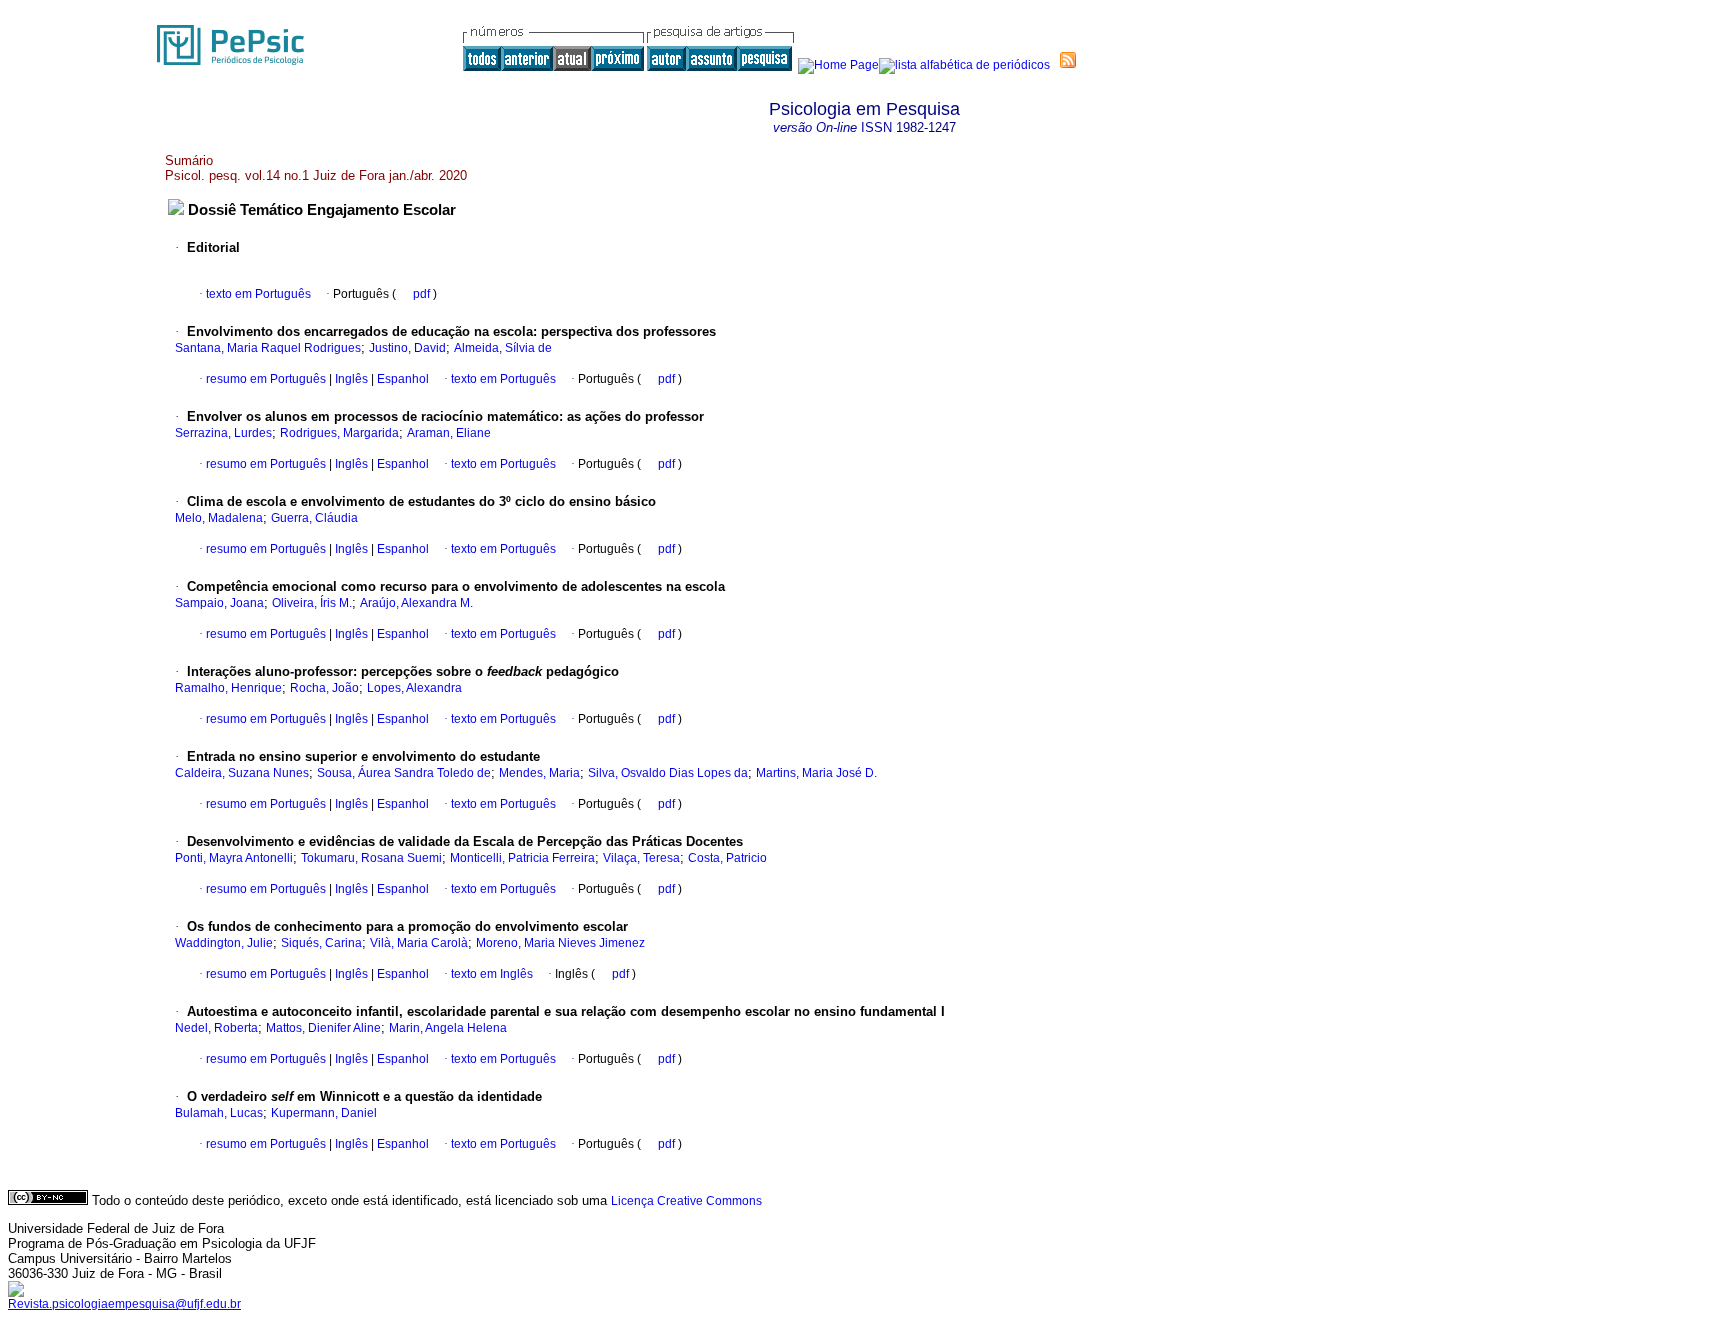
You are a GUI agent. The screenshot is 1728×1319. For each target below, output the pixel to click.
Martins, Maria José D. (816, 773)
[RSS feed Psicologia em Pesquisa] (1068, 60)
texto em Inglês (492, 974)
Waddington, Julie (224, 943)
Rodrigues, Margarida (339, 433)
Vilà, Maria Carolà (419, 943)
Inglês (350, 379)
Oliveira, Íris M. (312, 603)
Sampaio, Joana (219, 603)
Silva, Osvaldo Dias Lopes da (668, 773)
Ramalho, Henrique (228, 688)
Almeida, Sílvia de (503, 348)
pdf (423, 294)
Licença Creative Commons (686, 1201)
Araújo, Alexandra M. (416, 603)
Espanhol (401, 379)
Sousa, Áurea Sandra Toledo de (404, 773)
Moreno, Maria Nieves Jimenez (560, 943)
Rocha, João (324, 688)
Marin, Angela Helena (448, 1028)
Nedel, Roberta (216, 1028)
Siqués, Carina (321, 943)
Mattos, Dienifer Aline (323, 1028)
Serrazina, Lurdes (223, 433)
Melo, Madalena (219, 518)
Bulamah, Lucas (219, 1113)
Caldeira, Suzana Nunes (242, 773)
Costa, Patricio (727, 858)
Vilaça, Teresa (641, 858)
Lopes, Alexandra (414, 688)
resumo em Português (266, 379)
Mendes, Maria (539, 773)
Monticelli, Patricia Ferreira (522, 858)
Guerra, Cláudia (314, 518)
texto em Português (258, 294)
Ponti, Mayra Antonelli (234, 858)
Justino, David (407, 348)
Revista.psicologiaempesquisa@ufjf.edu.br (124, 1304)
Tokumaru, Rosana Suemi (371, 858)
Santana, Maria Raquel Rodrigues (268, 348)
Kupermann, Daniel (324, 1113)
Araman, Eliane (449, 433)
